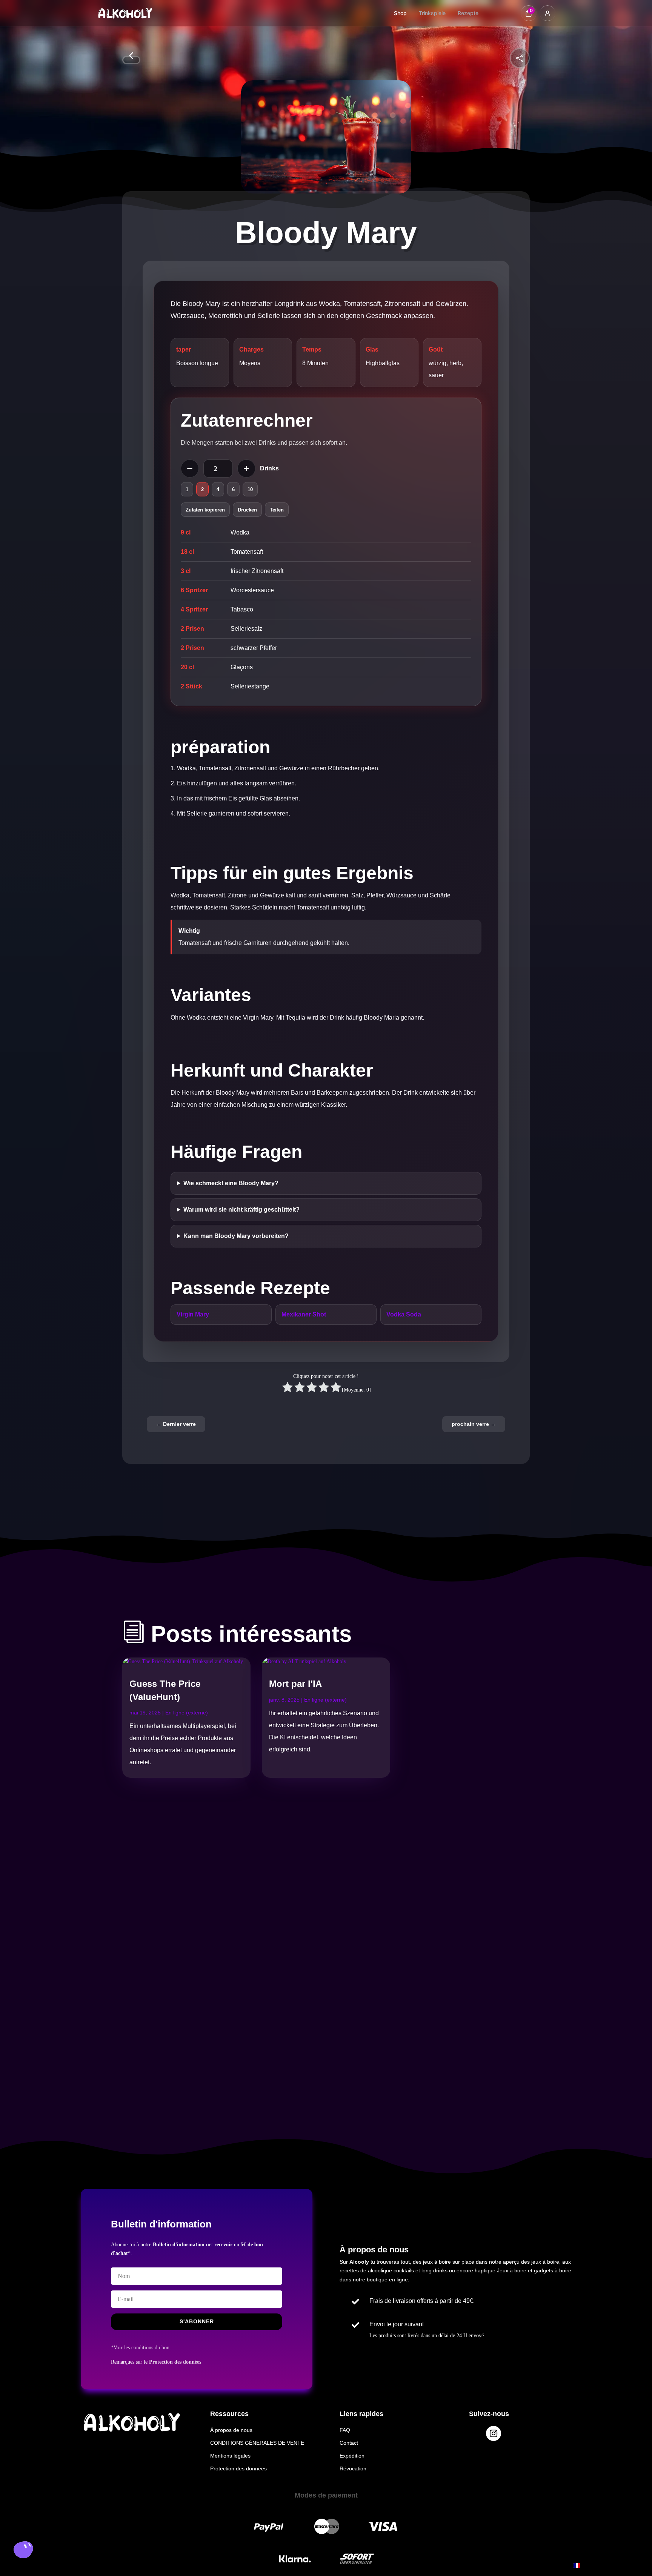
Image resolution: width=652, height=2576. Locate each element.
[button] (23, 2551)
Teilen (277, 510)
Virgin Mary (193, 1314)
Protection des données (175, 2362)
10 (250, 489)
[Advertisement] (190, 1935)
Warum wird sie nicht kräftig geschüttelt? (241, 1210)
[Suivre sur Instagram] (494, 2433)
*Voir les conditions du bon (140, 2348)
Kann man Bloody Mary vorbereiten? (236, 1236)
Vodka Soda (404, 1314)
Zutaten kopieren (205, 510)
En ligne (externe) (187, 1713)
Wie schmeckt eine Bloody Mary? (231, 1183)
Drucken (247, 510)
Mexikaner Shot (304, 1314)
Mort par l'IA (295, 1684)
